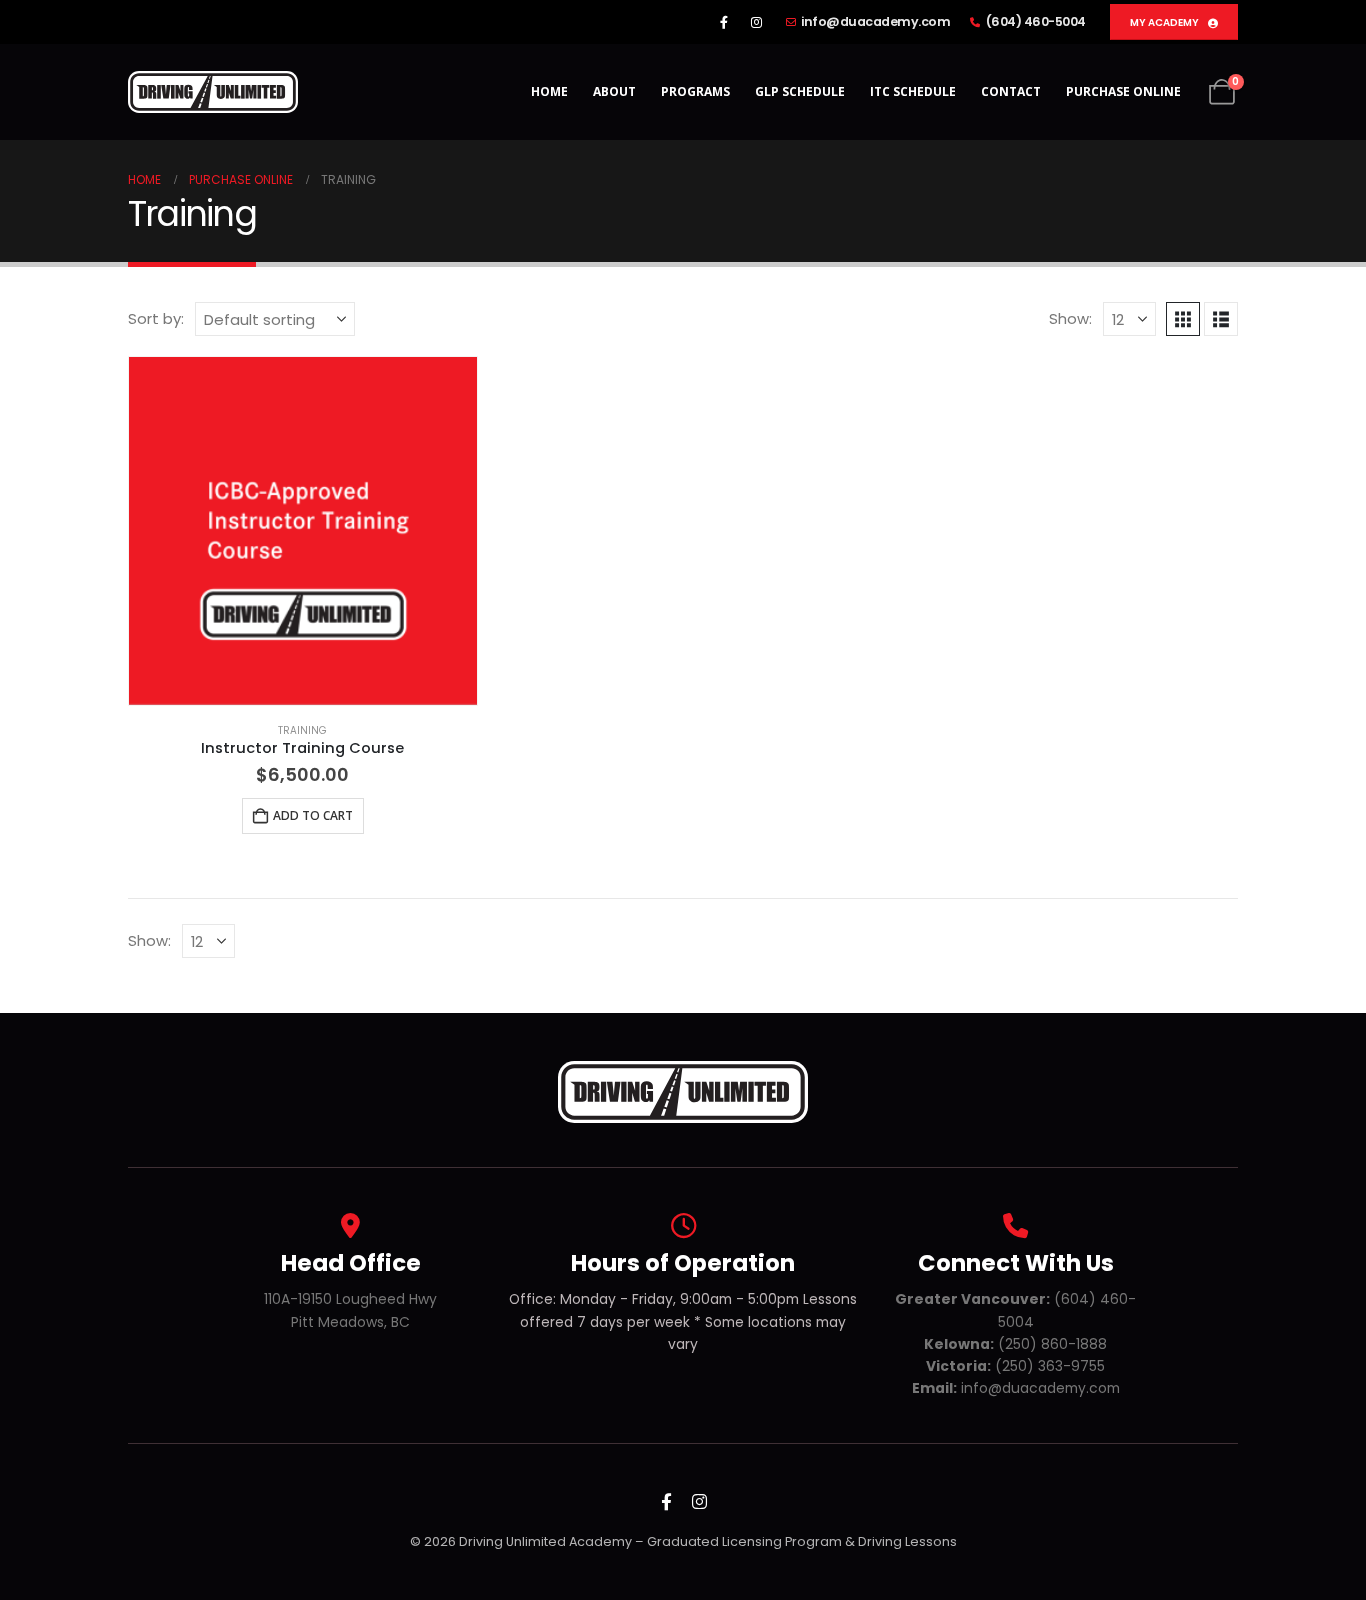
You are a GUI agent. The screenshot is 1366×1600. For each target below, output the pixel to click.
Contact (1011, 91)
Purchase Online (1123, 91)
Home (549, 91)
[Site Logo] (213, 92)
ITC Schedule (913, 91)
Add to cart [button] (313, 815)
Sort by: (156, 318)
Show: (1070, 318)
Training (302, 730)
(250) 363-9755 (1015, 1366)
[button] (1183, 319)
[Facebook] (724, 22)
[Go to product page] (303, 531)
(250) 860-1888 (1015, 1344)
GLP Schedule (800, 91)
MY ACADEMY (1165, 22)
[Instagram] (757, 22)
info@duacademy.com (875, 21)
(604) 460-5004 (1036, 21)
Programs (695, 91)
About (614, 91)
